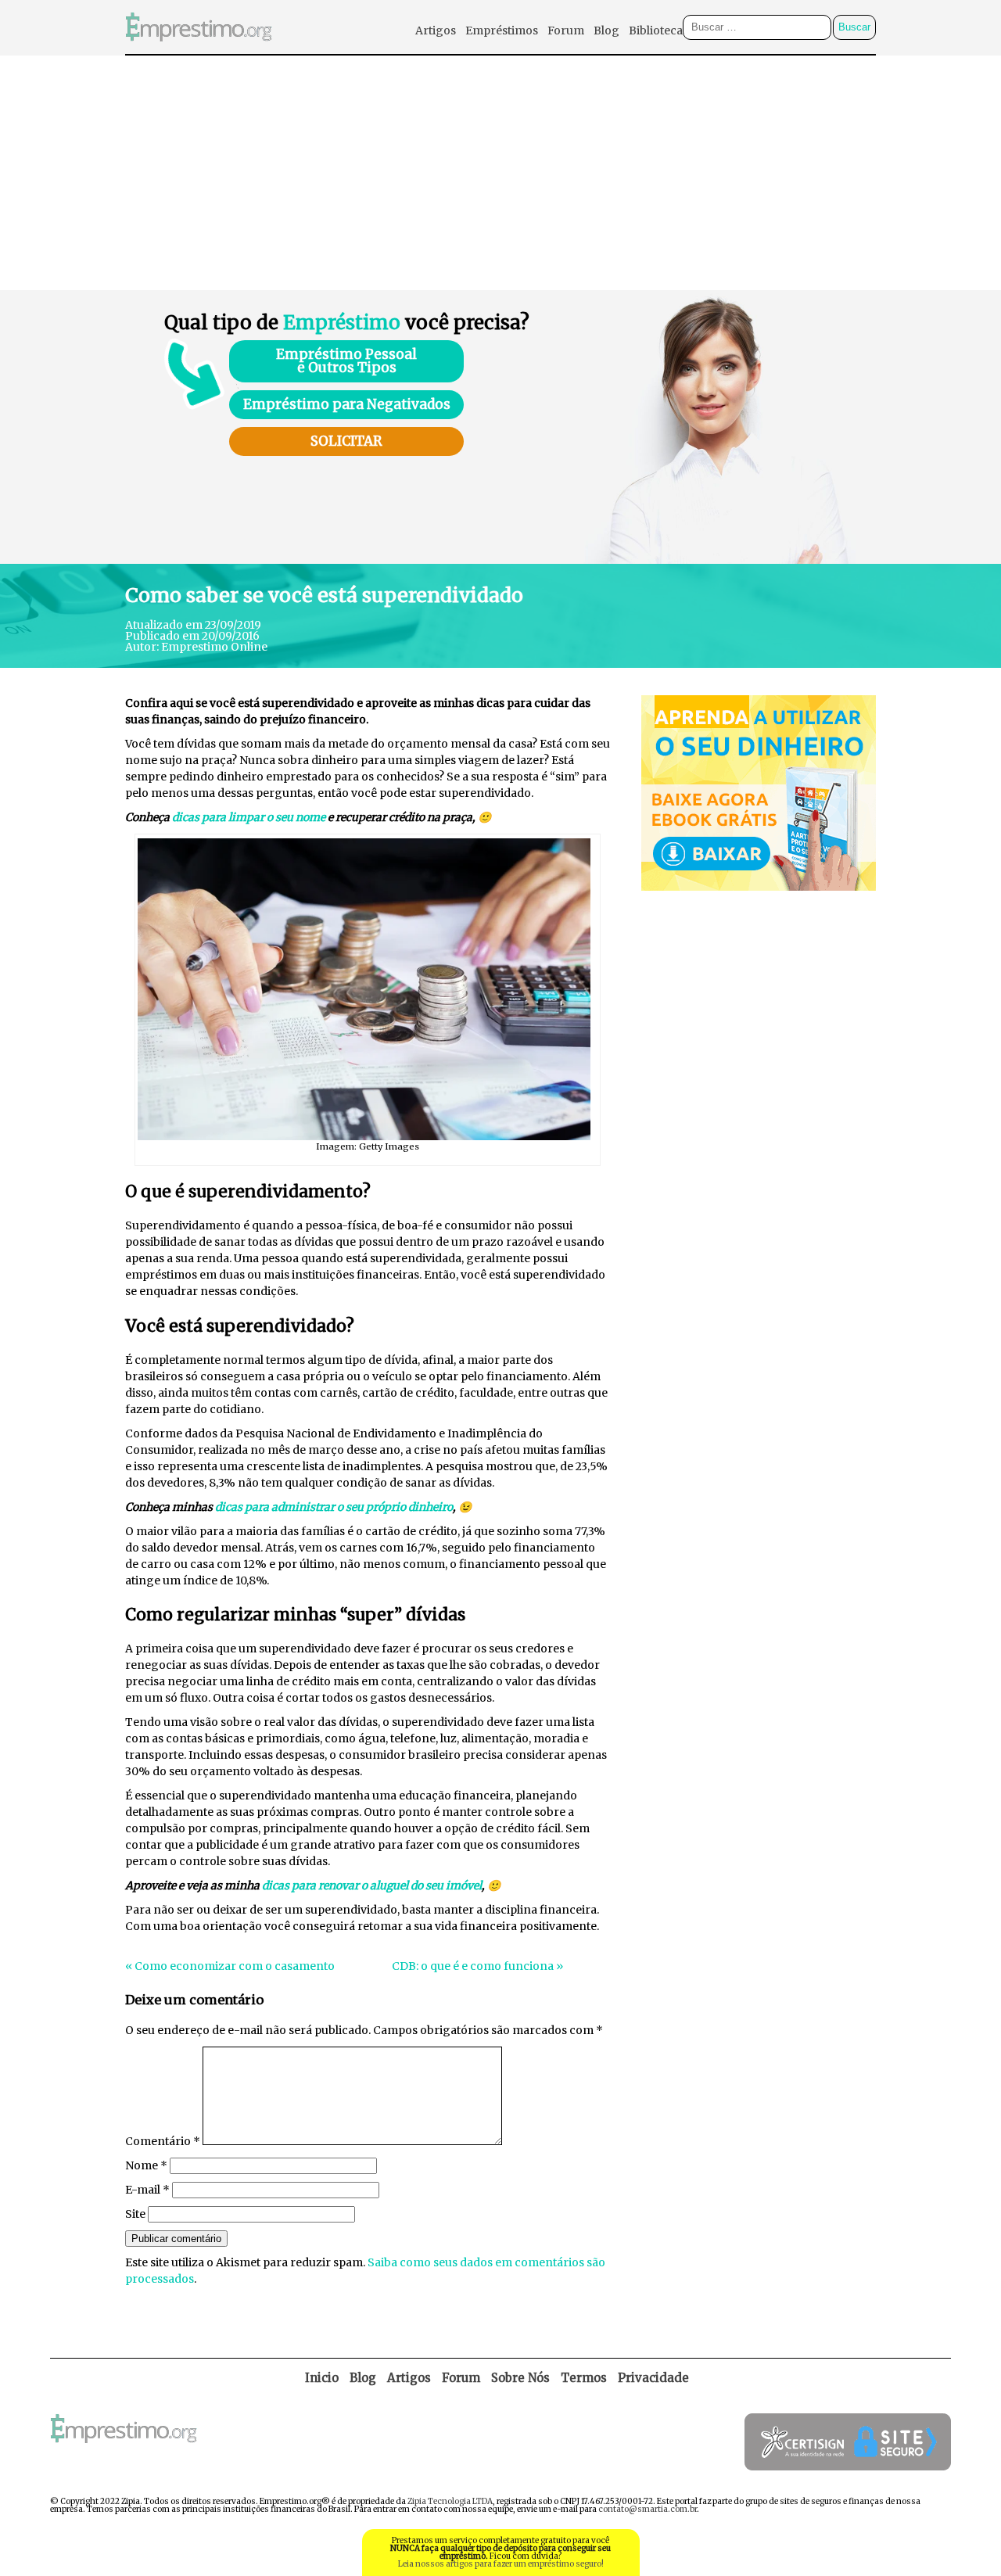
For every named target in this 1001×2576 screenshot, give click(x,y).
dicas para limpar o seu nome (249, 817)
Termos (584, 2378)
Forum (566, 30)
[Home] (199, 50)
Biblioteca (656, 30)
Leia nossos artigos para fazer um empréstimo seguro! (501, 2564)
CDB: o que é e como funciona (473, 1966)
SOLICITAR (346, 441)
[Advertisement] (500, 173)
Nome (146, 2165)
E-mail (147, 2190)
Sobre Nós (520, 2378)
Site (135, 2214)
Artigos (436, 30)
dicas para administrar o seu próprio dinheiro (334, 1507)
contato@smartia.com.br (648, 2509)
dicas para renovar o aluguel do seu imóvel (372, 1885)
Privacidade (653, 2378)
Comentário (163, 2141)
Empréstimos (502, 30)
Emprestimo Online (214, 647)
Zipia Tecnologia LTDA (450, 2501)
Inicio (322, 2378)
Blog (606, 30)
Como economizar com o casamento (235, 1966)
